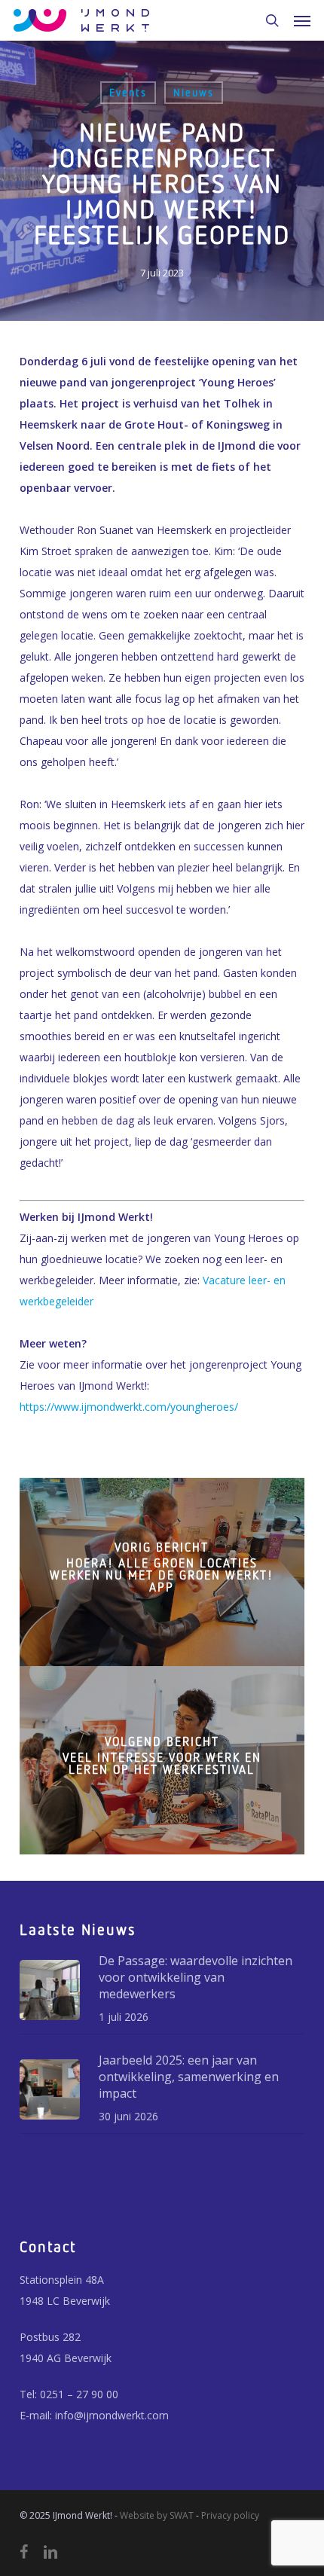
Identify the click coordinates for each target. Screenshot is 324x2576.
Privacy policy (230, 2515)
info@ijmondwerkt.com (112, 2415)
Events (128, 92)
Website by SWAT (157, 2515)
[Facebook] (24, 2552)
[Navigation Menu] (302, 20)
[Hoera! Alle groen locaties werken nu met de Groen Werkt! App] (162, 1572)
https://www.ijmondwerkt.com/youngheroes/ (129, 1407)
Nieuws (194, 92)
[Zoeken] (272, 20)
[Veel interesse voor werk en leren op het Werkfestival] (162, 1760)
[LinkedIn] (50, 2552)
